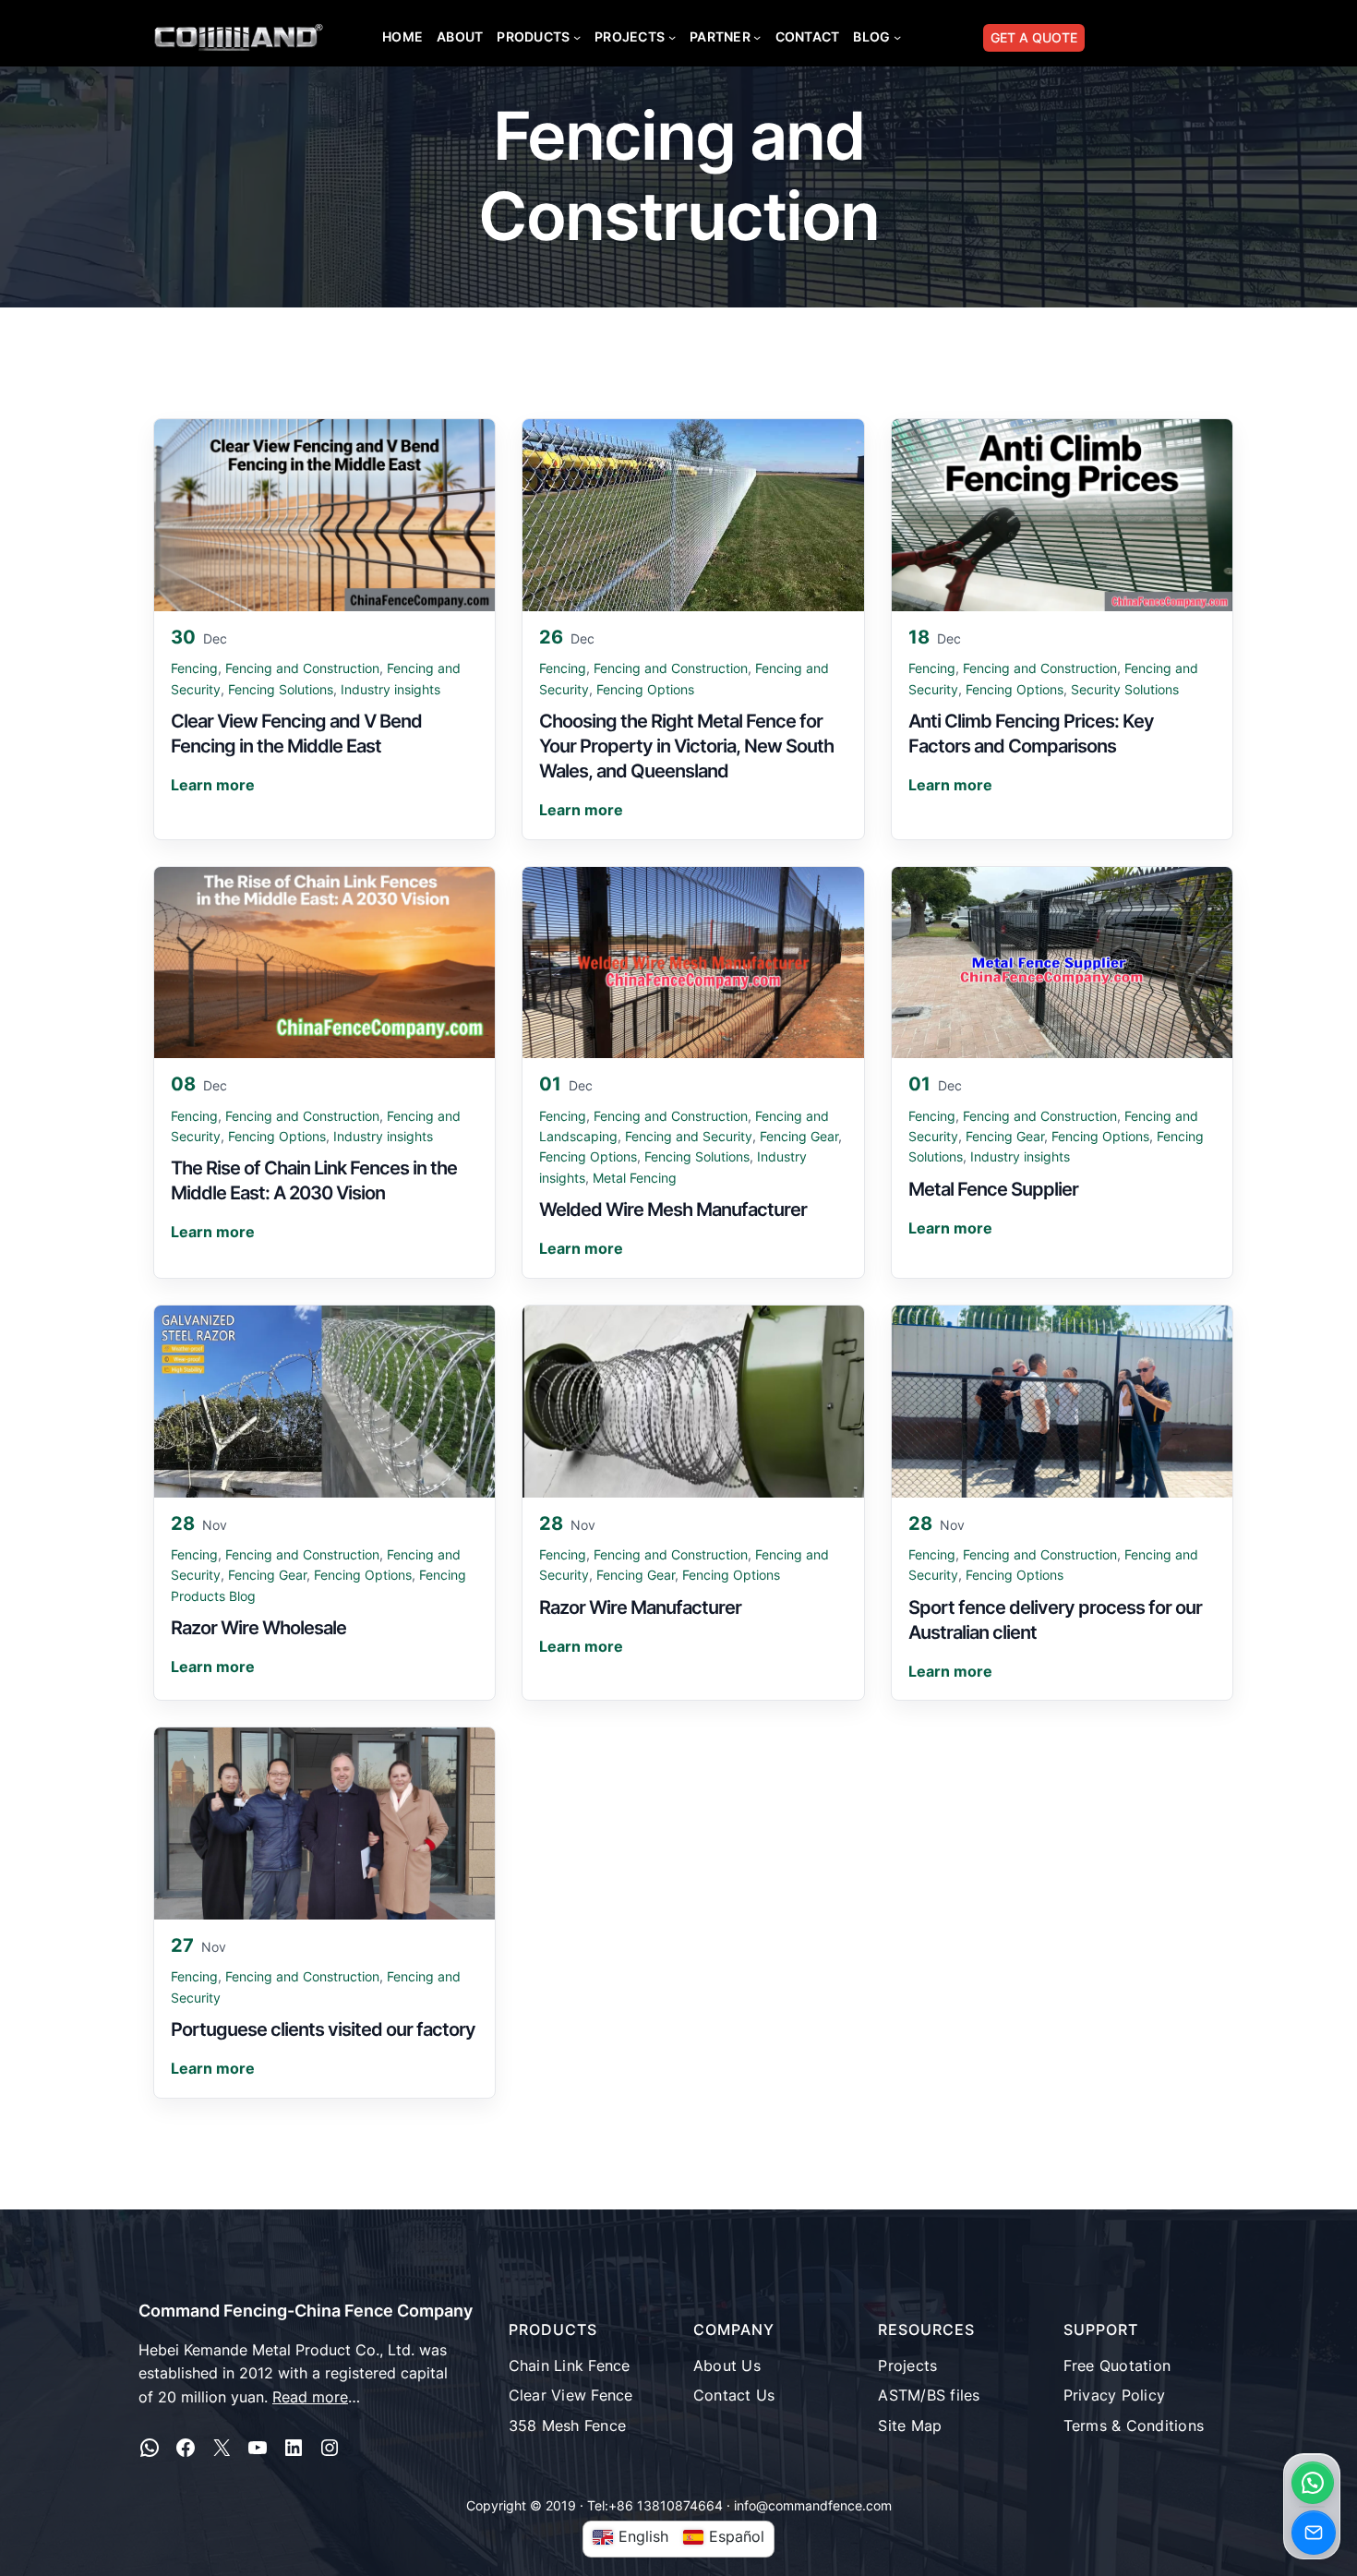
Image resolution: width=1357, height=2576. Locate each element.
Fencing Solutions (281, 689)
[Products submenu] (577, 37)
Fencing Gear (799, 1136)
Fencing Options (645, 689)
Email (1314, 2533)
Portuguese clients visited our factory (323, 2029)
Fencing (194, 668)
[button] (1313, 2483)
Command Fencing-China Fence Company (306, 2311)
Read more (310, 2397)
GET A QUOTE (1034, 37)
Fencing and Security (689, 1136)
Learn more (213, 785)
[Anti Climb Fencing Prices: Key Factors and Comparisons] (1062, 515)
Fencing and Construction (302, 668)
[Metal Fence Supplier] (1062, 963)
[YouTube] (258, 2448)
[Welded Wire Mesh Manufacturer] (693, 963)
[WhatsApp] (150, 2448)
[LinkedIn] (294, 2448)
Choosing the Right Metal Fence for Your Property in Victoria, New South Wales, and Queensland (686, 746)
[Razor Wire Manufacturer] (693, 1402)
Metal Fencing (635, 1178)
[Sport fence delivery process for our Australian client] (1062, 1402)
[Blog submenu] (897, 37)
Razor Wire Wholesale (258, 1628)
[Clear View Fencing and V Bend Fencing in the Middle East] (324, 515)
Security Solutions (1125, 689)
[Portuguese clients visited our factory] (324, 1824)
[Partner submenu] (757, 37)
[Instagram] (330, 2448)
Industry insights (390, 689)
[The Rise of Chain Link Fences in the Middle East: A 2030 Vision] (324, 963)
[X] (222, 2448)
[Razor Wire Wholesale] (324, 1402)
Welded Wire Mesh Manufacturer (673, 1210)
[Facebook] (186, 2448)
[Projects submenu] (672, 37)
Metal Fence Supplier (993, 1189)
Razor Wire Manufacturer (640, 1607)
